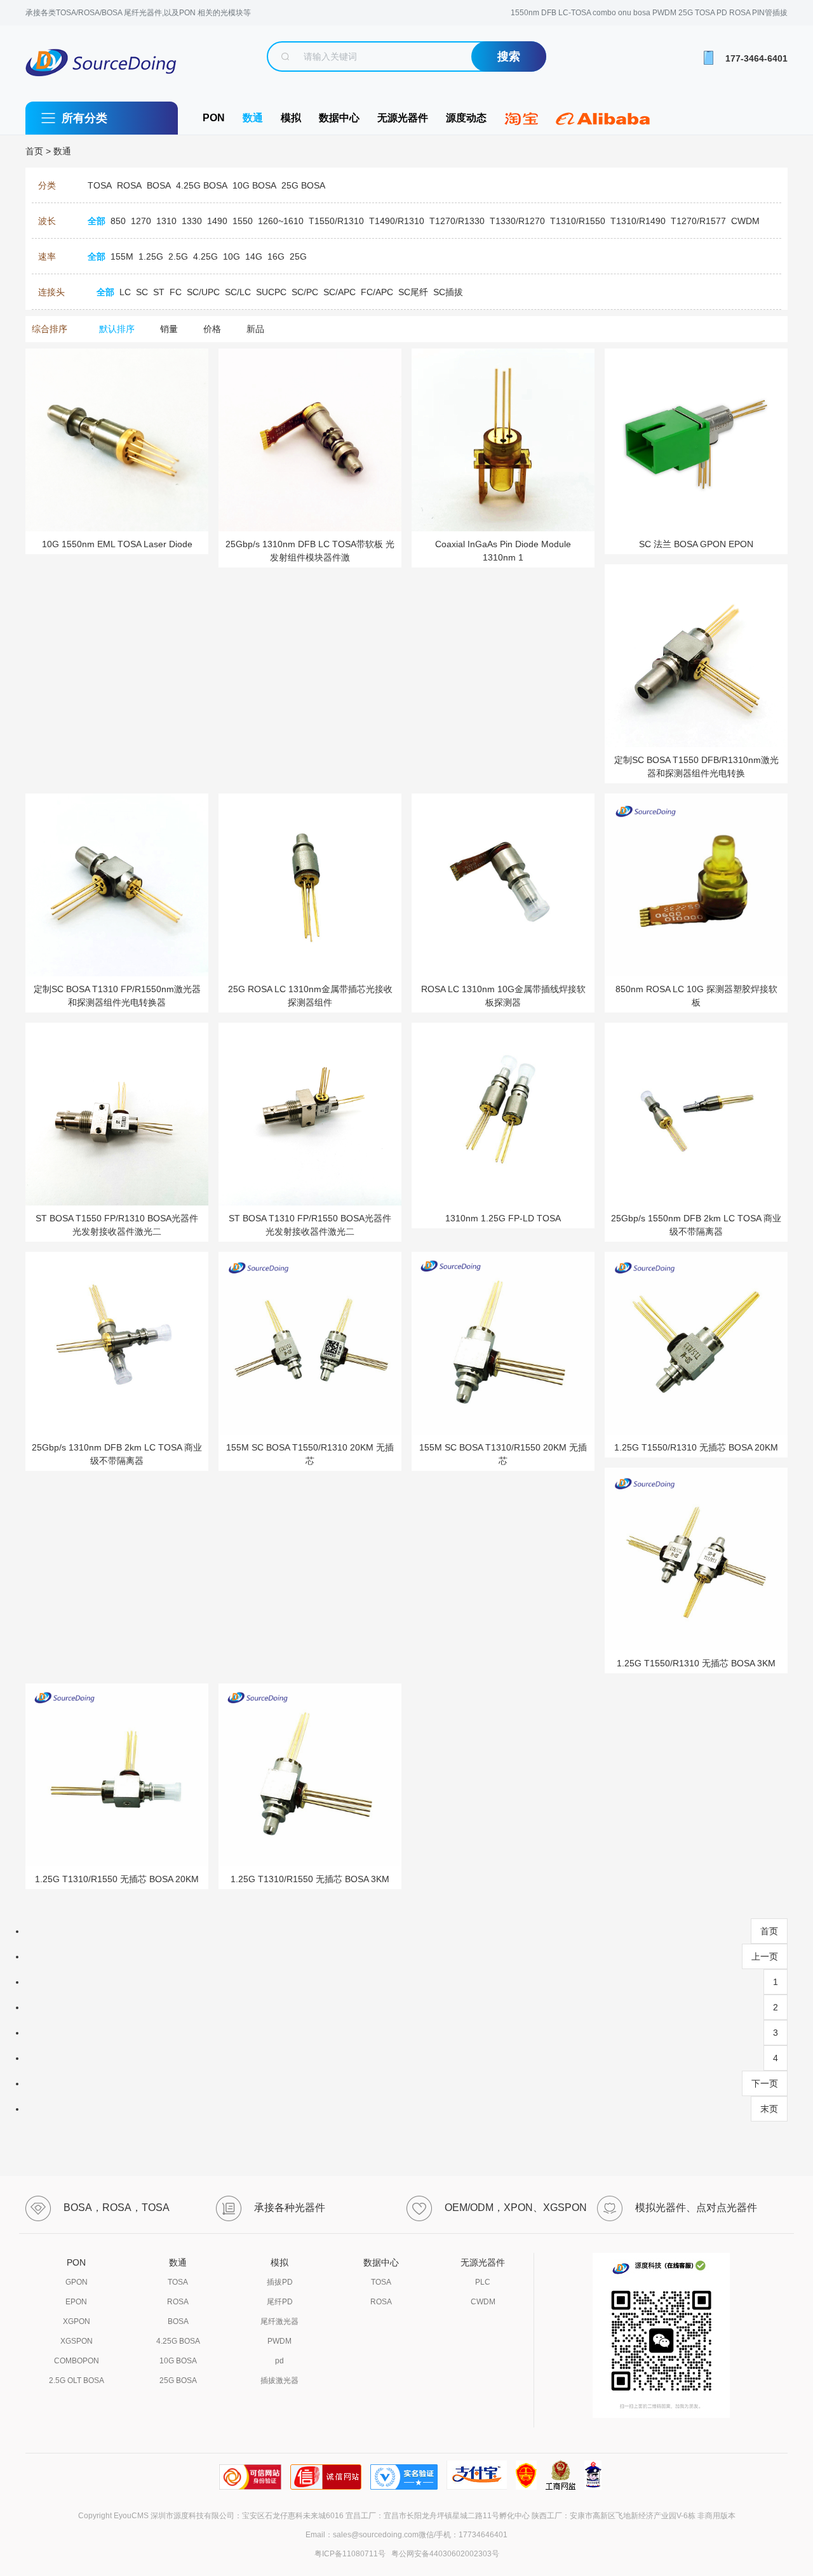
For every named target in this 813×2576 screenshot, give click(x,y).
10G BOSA (178, 2361)
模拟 (291, 118)
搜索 (509, 56)
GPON (77, 2282)
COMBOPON (77, 2361)
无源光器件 (403, 118)
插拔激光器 (279, 2380)
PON (214, 118)
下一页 (765, 2083)
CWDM (483, 2302)
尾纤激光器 (279, 2321)
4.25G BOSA (178, 2341)
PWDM (279, 2341)
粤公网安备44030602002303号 (443, 2554)
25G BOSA (178, 2380)
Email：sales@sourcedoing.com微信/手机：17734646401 (406, 2535)
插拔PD (280, 2282)
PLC (483, 2282)
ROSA (178, 2302)
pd (279, 2361)
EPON (76, 2302)
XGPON (77, 2321)
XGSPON (77, 2341)
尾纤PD (280, 2302)
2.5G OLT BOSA (77, 2380)
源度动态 (466, 118)
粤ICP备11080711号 (350, 2554)
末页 (769, 2109)
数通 (253, 118)
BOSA (178, 2321)
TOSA (178, 2282)
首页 (34, 151)
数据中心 (339, 118)
